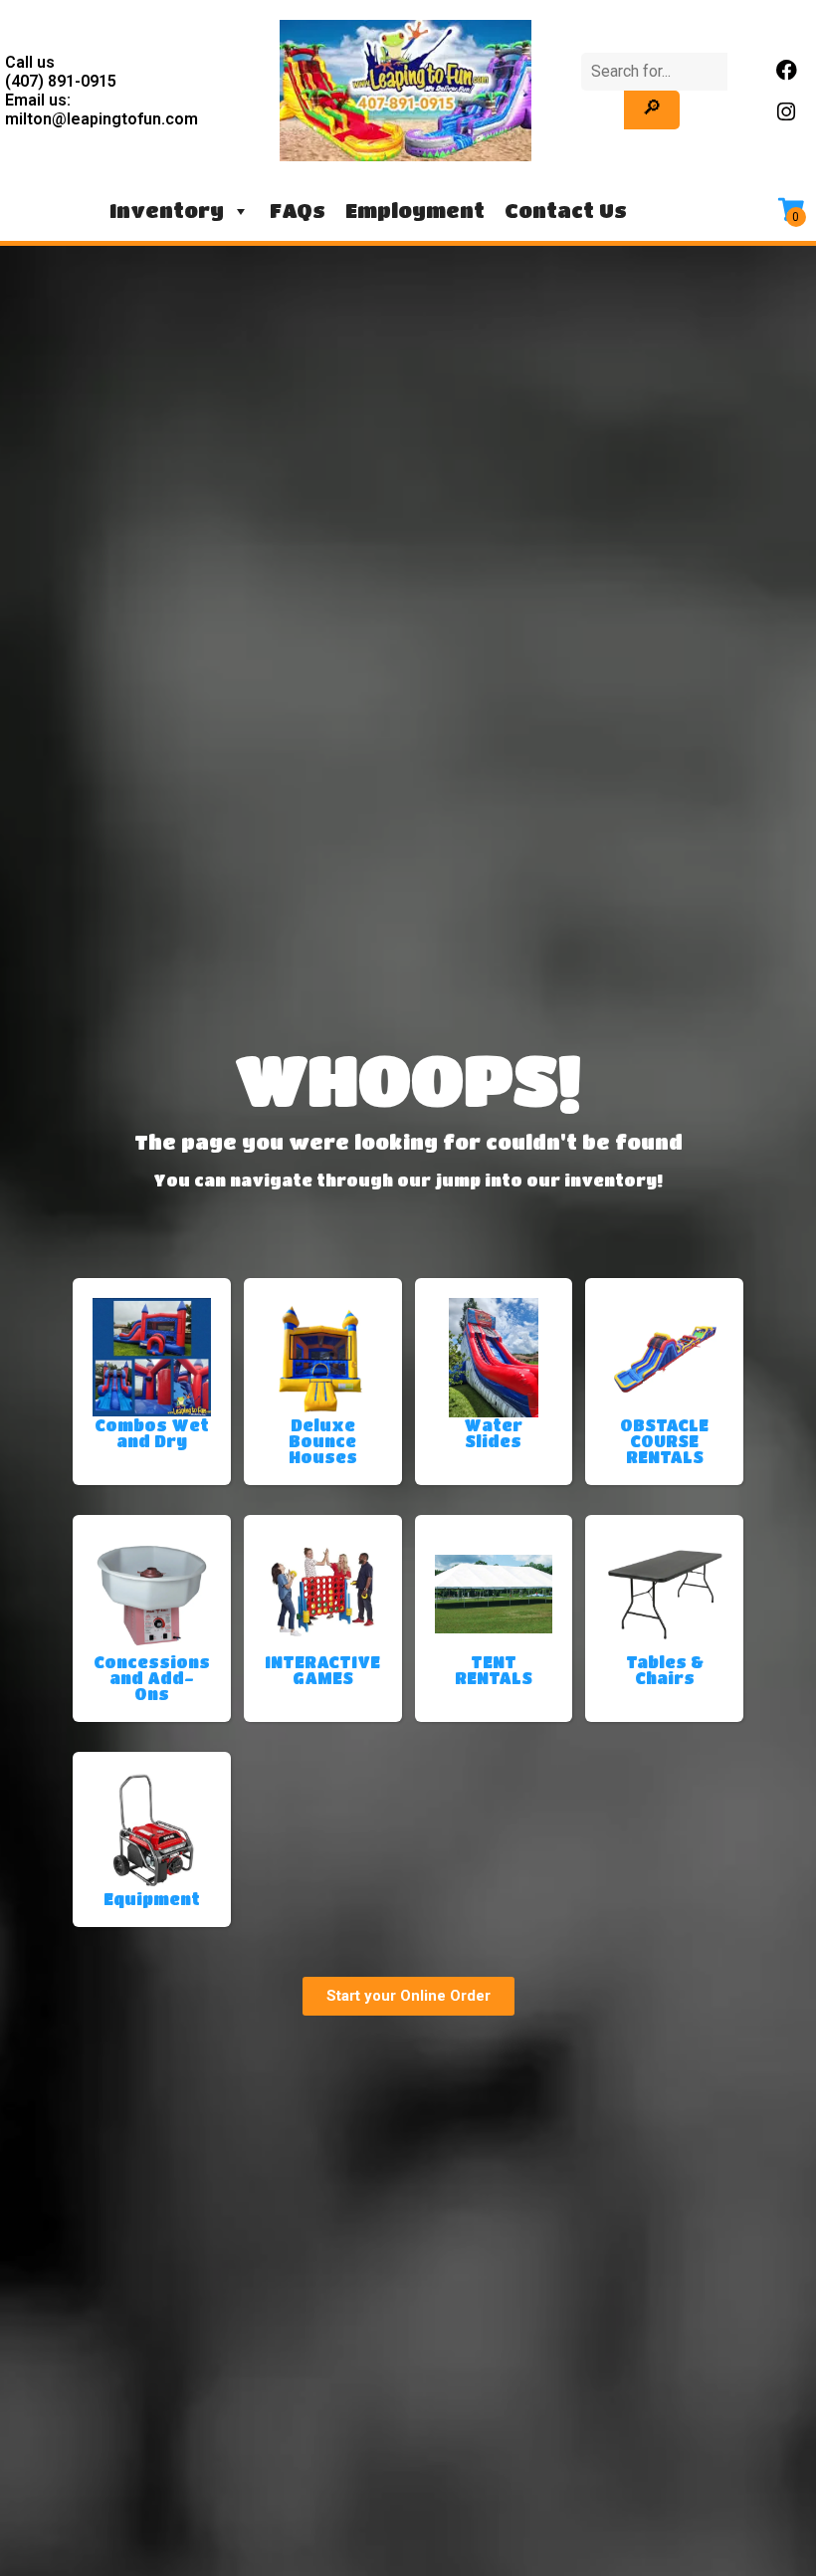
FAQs (298, 211)
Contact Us (566, 211)
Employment (415, 211)
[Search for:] (654, 71)
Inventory (167, 211)
